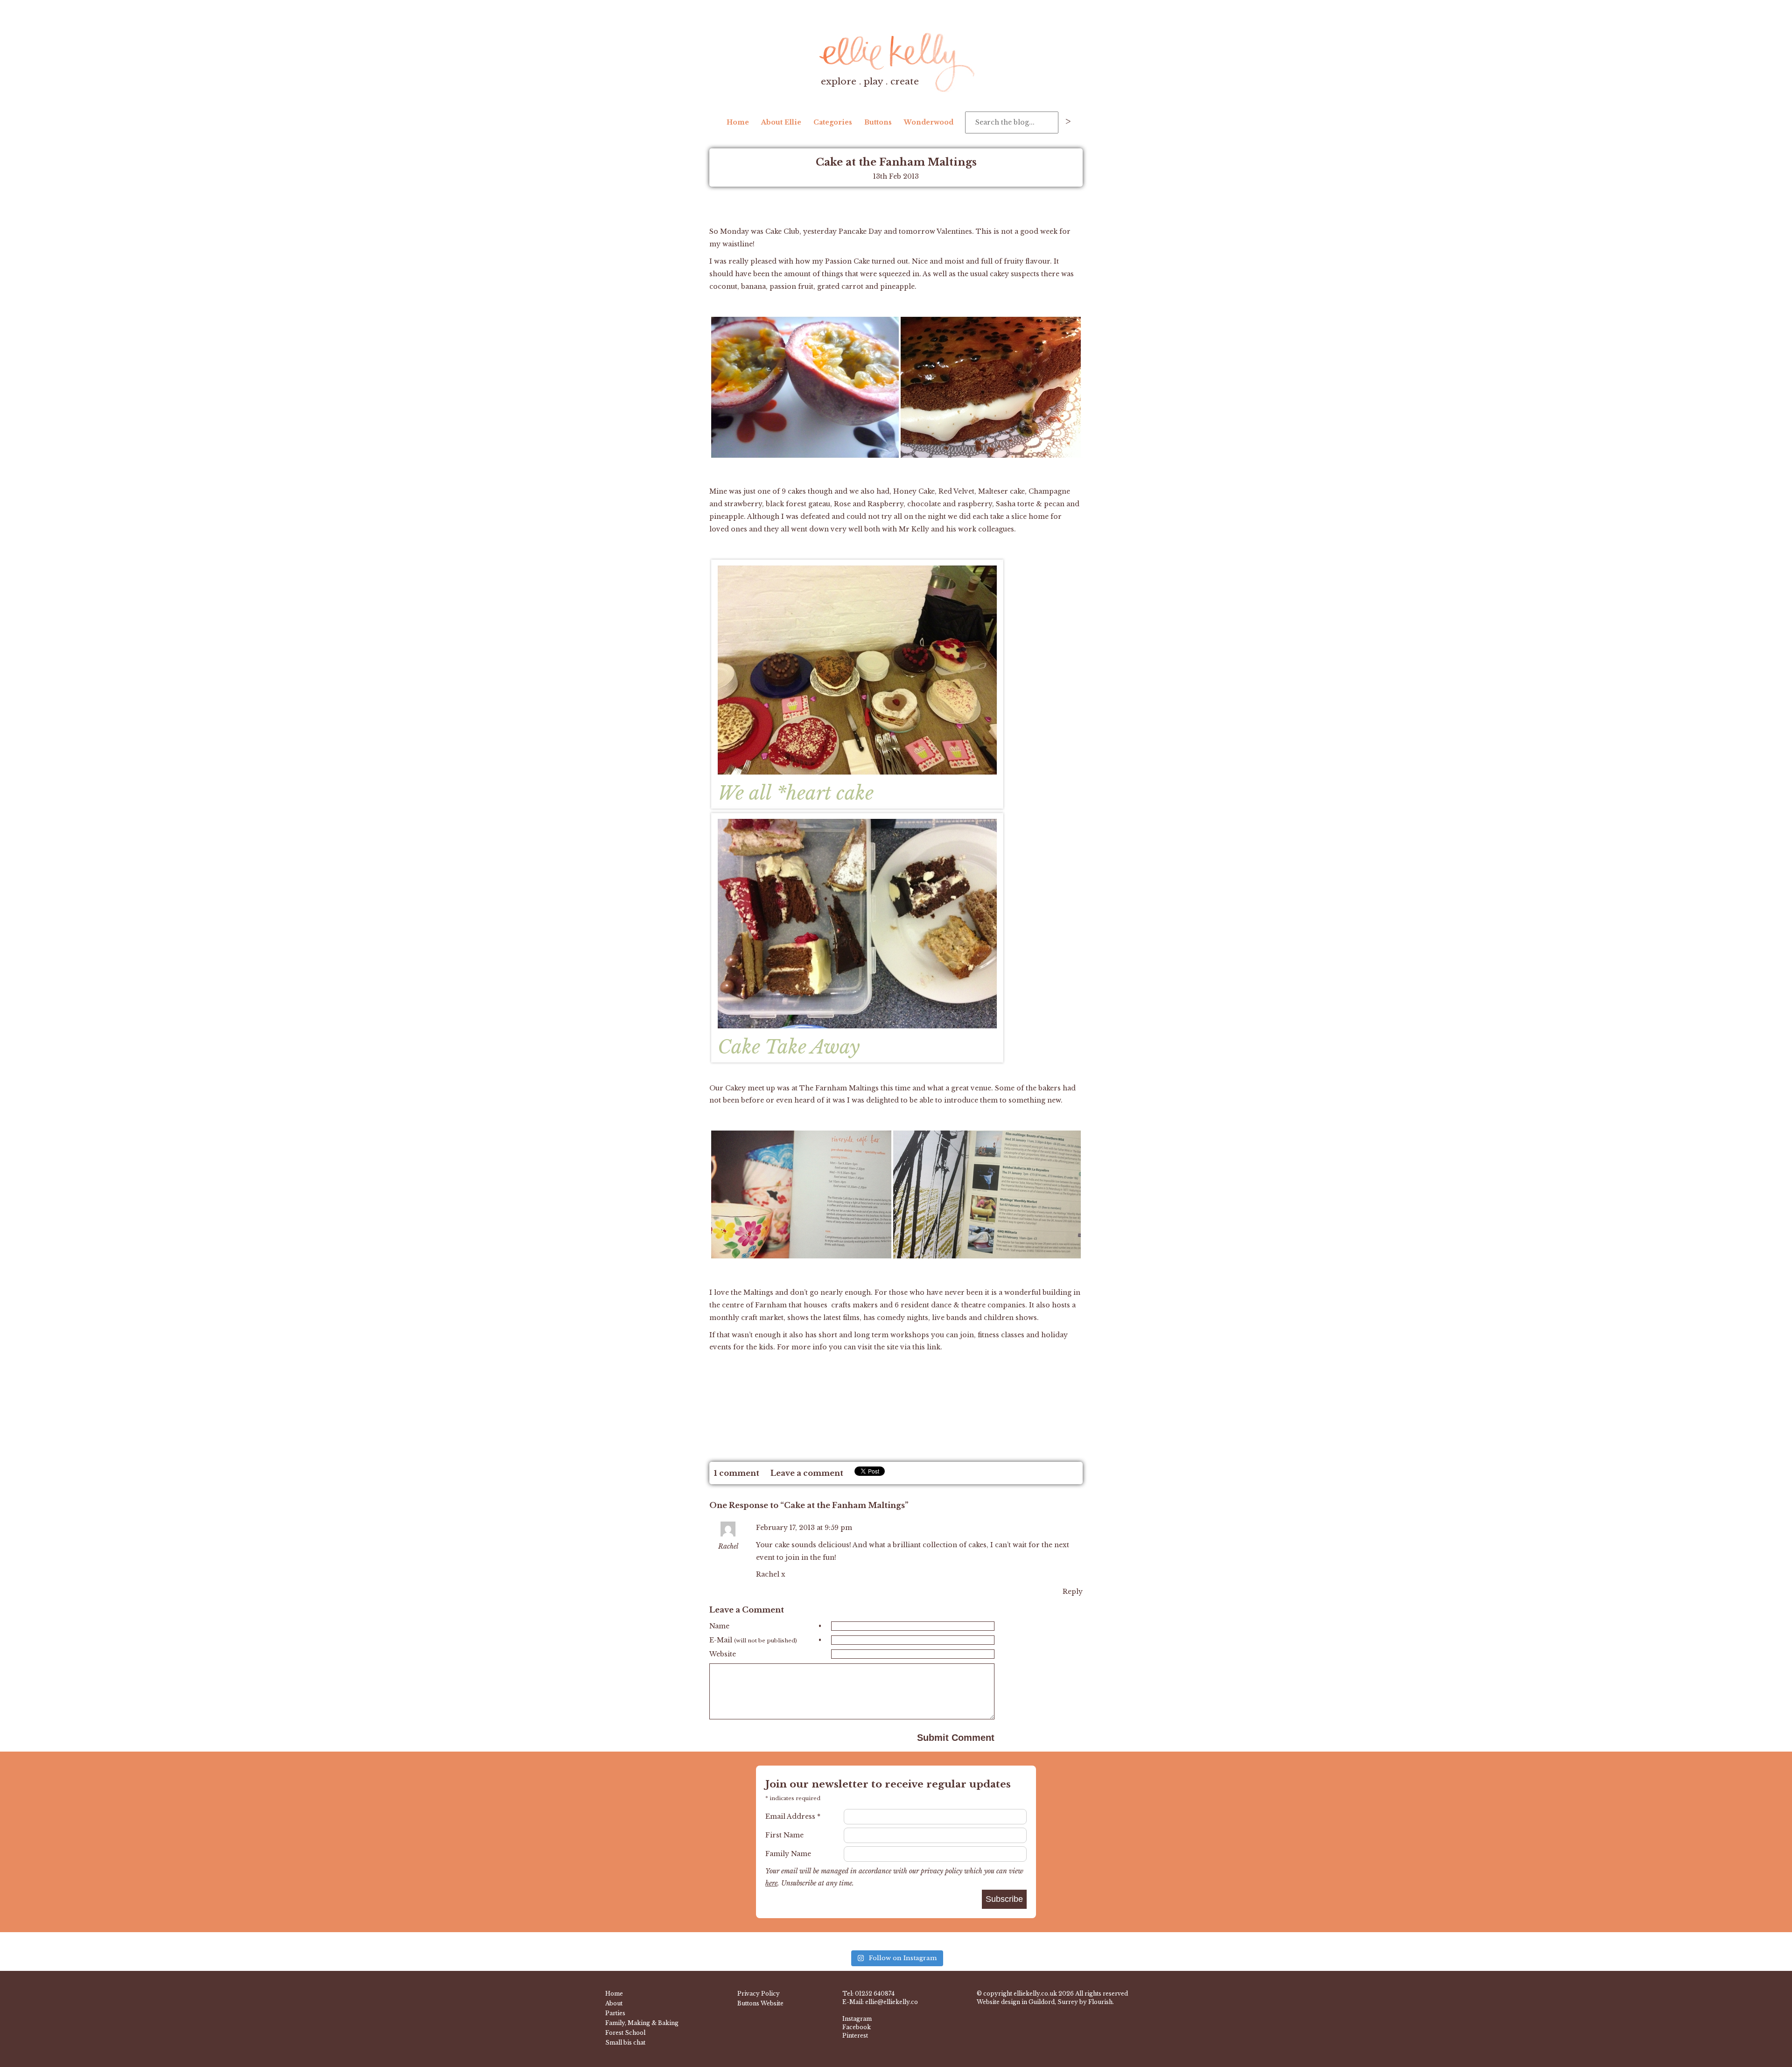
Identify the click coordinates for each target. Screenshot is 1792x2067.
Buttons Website (760, 2003)
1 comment (737, 1473)
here (771, 1883)
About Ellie (781, 122)
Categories (833, 122)
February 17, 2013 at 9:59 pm (804, 1528)
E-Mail (765, 1640)
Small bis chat (625, 2043)
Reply (1073, 1592)
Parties (615, 2013)
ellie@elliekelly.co (892, 2002)
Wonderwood (929, 122)
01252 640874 (875, 1994)
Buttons (878, 122)
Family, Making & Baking (642, 2023)
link (934, 1347)
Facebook (857, 2027)
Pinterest (855, 2036)
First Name (784, 1835)
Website (723, 1654)
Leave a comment (807, 1473)
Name (765, 1626)
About (614, 2003)
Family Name (788, 1854)
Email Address (793, 1816)
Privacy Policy (759, 1994)
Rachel (728, 1546)
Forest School (625, 2033)
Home (738, 122)
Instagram (857, 2019)
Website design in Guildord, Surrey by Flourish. (1045, 2002)
